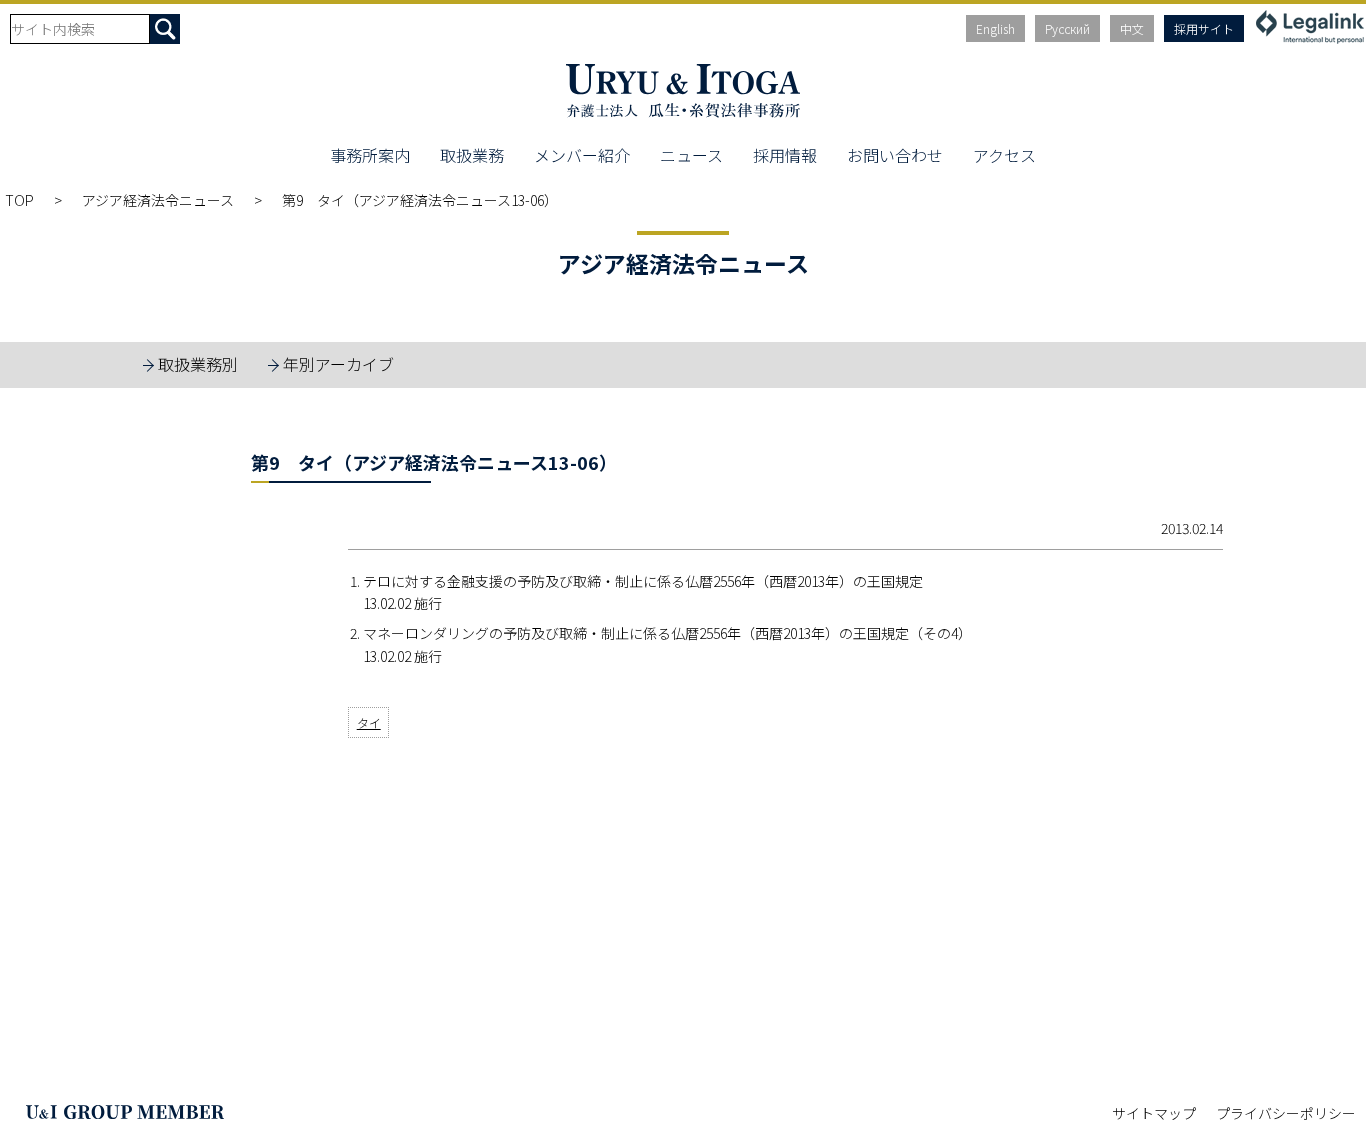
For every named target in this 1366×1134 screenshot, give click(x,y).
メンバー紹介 (582, 155)
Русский (1067, 28)
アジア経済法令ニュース (158, 200)
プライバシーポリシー (1286, 1113)
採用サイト (1204, 28)
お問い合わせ (895, 155)
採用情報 (785, 155)
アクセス (1004, 155)
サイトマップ (1154, 1113)
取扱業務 (472, 155)
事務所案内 (370, 155)
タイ (369, 722)
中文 (1132, 28)
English (995, 28)
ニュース (691, 155)
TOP (19, 200)
